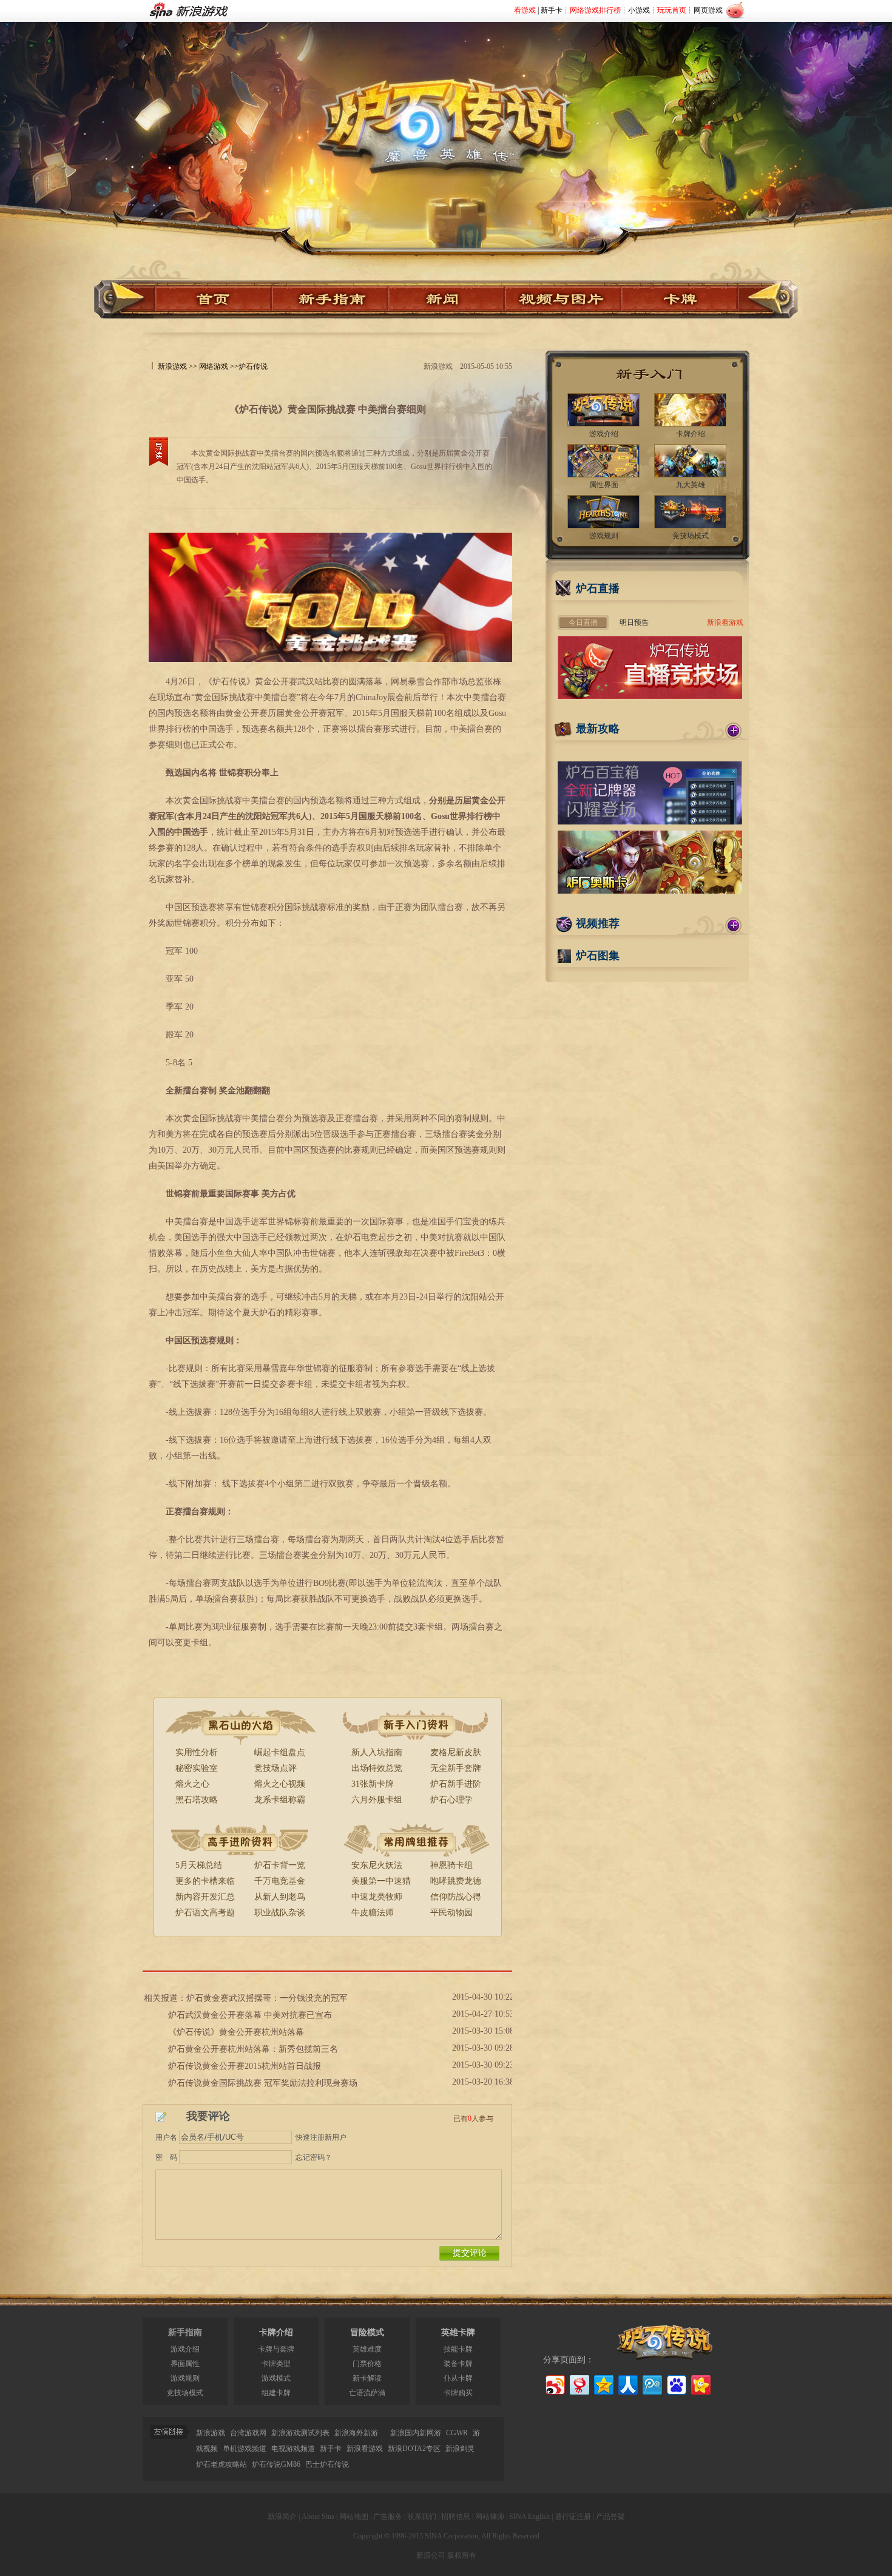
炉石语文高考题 (205, 1913)
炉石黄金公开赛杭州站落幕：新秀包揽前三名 (253, 2049)
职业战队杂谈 (280, 1913)
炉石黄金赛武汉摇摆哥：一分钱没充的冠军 (267, 1998)
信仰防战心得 (456, 1897)
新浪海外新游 (356, 2433)
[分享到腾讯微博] (651, 2383)
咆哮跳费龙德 (456, 1881)
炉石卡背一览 (280, 1865)
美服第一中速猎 (381, 1881)
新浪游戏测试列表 (300, 2433)
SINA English (529, 2517)
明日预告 (634, 622)
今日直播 (583, 622)
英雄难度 (367, 2349)
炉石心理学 (451, 1800)
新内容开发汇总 (205, 1897)
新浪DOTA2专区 (414, 2449)
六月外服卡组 (377, 1800)
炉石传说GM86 (276, 2464)
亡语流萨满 (367, 2393)
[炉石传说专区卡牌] (685, 299)
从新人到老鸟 (280, 1897)
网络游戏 (214, 366)
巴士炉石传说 (327, 2464)
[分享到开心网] (700, 2383)
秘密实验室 (197, 1768)
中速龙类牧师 (377, 1897)
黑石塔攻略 (197, 1800)
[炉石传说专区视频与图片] (563, 299)
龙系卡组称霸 (280, 1800)
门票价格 (367, 2364)
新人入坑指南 (377, 1752)
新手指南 (185, 2332)
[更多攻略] (734, 730)
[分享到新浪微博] (554, 2383)
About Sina (318, 2517)
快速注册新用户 (321, 2137)
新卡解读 (367, 2378)
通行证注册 (573, 2517)
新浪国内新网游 (416, 2433)
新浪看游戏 (725, 622)
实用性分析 (197, 1752)
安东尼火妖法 (377, 1865)
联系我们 (422, 2517)
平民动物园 (451, 1913)
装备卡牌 (458, 2364)
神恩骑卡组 (451, 1865)
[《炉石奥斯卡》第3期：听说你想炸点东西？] (650, 891)
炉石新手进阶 (456, 1784)
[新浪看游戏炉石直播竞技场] (650, 696)
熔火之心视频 (280, 1784)
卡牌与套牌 (276, 2349)
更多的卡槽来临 (205, 1881)
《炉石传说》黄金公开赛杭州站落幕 (236, 2032)
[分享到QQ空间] (603, 2383)
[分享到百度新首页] (676, 2383)
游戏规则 (185, 2378)
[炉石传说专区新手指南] (330, 299)
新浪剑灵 (460, 2449)
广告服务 (388, 2517)
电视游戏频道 (293, 2449)
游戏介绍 (185, 2349)
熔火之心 (192, 1784)
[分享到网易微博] (579, 2383)
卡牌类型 (276, 2364)
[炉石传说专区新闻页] (447, 299)
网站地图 (354, 2517)
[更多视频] (734, 925)
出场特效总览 (377, 1768)
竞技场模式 (185, 2393)
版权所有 (462, 2555)
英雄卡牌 (458, 2332)
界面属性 (185, 2364)
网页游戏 (708, 10)
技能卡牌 (458, 2349)
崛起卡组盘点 (280, 1752)
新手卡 (552, 10)
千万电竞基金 (280, 1881)
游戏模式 (276, 2378)
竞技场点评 (275, 1768)
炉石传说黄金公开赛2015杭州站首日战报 (245, 2066)
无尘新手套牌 (456, 1768)
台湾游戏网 (248, 2433)
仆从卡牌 (458, 2378)
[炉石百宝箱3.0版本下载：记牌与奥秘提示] (650, 822)
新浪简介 (282, 2517)
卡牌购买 (458, 2393)
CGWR (457, 2433)
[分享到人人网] (627, 2383)
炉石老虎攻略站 (221, 2464)
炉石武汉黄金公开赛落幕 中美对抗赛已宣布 (250, 2015)
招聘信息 (456, 2517)
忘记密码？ (314, 2157)
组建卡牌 (276, 2393)
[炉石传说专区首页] (446, 110)
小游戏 (639, 10)
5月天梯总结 (199, 1865)
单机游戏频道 (245, 2449)
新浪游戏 (172, 366)
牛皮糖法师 (373, 1913)
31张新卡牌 (373, 1784)
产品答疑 (610, 2517)
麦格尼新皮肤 (456, 1752)
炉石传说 (253, 366)
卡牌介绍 (276, 2332)
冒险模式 (367, 2332)
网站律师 (490, 2517)
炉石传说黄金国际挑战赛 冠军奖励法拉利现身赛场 (263, 2083)
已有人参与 (473, 2119)
